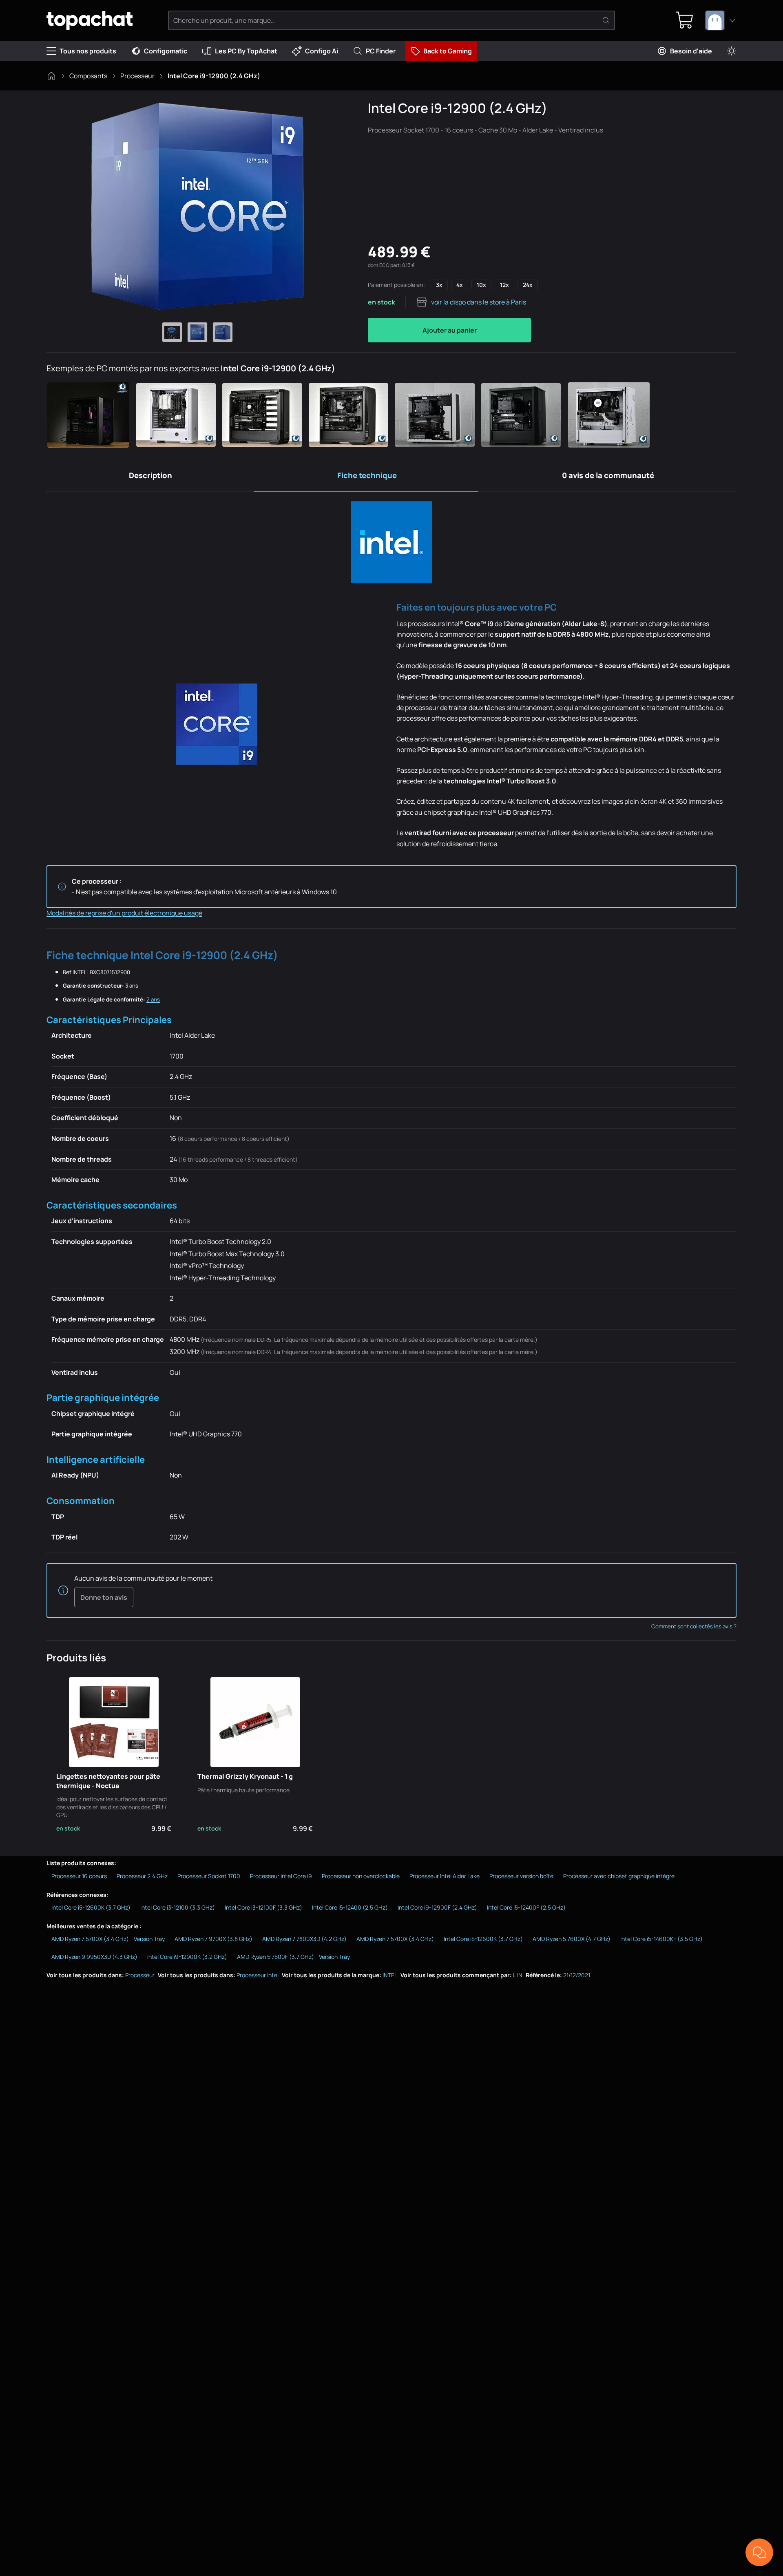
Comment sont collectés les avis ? (694, 1626)
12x (504, 285)
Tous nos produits (88, 51)
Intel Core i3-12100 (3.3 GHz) (178, 1907)
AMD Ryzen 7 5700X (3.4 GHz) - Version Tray (108, 1939)
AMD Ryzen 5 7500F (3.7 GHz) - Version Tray (293, 1957)
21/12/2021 (577, 1975)
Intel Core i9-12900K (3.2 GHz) (187, 1957)
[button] (90, 415)
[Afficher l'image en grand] (197, 206)
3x (439, 285)
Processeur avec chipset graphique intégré (619, 1876)
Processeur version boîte (521, 1876)
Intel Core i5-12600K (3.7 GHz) (91, 1907)
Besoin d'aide (691, 51)
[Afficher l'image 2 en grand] (197, 332)
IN (520, 1975)
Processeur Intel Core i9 (281, 1876)
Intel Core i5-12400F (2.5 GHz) (526, 1907)
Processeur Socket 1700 (209, 1876)
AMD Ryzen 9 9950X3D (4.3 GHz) (94, 1957)
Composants (88, 76)
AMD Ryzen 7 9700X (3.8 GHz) (213, 1939)
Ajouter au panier (450, 330)
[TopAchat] (90, 21)
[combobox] (721, 20)
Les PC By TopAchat (246, 51)
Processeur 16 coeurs (79, 1876)
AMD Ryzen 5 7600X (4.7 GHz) (572, 1939)
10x (481, 285)
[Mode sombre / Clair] (732, 51)
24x (528, 285)
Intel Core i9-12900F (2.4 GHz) (437, 1907)
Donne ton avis (104, 1597)
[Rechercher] (606, 20)
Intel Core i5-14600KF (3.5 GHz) (661, 1939)
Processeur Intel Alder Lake (445, 1876)
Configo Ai (322, 51)
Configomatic (166, 51)
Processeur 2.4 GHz (142, 1876)
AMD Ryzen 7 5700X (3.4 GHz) (395, 1939)
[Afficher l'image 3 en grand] (223, 332)
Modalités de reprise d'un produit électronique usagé (124, 913)
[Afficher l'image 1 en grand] (172, 332)
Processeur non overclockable (361, 1876)
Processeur (137, 76)
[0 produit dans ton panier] (685, 20)
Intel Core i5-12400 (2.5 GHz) (350, 1907)
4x (460, 285)
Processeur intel (258, 1975)
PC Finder (381, 51)
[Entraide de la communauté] (759, 2552)
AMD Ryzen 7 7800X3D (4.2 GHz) (304, 1939)
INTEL (390, 1975)
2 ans (153, 999)
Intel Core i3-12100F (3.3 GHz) (263, 1907)
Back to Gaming (448, 51)
